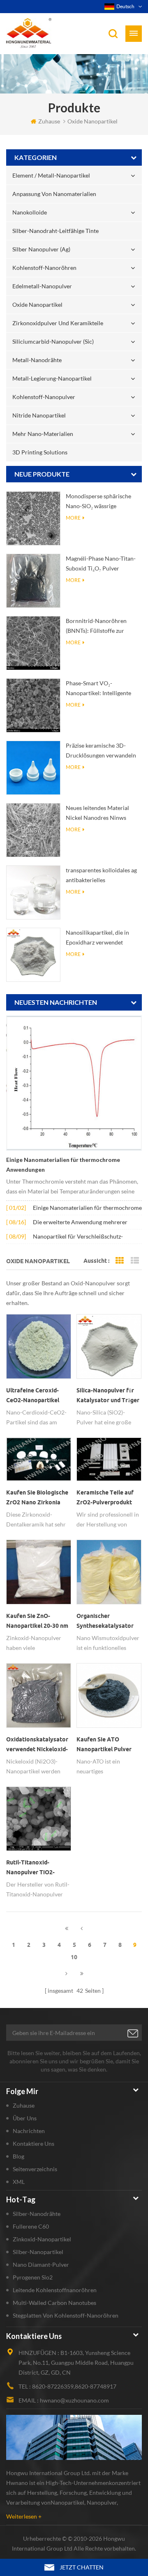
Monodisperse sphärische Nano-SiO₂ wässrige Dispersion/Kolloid (98, 502)
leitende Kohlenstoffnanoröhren (55, 2290)
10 (74, 1957)
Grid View (120, 1261)
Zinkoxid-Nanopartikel (42, 2239)
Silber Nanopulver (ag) (41, 249)
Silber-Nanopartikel (38, 2252)
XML (19, 2182)
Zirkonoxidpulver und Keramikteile (58, 323)
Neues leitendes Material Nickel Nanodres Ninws (97, 813)
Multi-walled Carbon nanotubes (54, 2303)
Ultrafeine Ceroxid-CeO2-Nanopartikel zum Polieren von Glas (36, 1396)
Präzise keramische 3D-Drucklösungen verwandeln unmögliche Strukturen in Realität (101, 751)
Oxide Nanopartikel (37, 305)
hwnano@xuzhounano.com (74, 2400)
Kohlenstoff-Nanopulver (44, 397)
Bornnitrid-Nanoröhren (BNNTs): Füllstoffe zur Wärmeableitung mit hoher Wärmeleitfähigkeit (100, 626)
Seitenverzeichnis (35, 2169)
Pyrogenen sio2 (33, 2277)
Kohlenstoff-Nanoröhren (44, 268)
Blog (18, 2156)
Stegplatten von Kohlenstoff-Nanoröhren (66, 2315)
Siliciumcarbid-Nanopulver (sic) (53, 341)
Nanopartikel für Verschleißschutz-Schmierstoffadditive (78, 1237)
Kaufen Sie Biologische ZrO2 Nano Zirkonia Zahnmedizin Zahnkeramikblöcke (37, 1498)
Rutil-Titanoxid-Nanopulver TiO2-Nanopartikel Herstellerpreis (30, 1868)
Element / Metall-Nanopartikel (51, 175)
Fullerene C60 (31, 2226)
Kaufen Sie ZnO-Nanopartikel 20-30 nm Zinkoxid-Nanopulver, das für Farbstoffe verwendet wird (37, 1622)
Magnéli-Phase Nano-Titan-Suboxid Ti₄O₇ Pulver (101, 563)
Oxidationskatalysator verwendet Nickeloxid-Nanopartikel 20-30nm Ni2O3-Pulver (37, 1745)
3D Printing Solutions (40, 452)
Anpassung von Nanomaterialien (54, 194)
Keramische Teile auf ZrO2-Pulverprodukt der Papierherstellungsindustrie (109, 1498)
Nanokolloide (30, 212)
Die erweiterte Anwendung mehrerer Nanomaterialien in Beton (80, 1223)
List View (135, 1261)
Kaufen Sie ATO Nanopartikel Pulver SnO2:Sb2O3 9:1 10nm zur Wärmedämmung (106, 1745)
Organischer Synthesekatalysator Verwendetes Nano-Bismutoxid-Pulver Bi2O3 (105, 1622)
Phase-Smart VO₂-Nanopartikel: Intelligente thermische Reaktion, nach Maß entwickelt (99, 689)
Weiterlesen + (24, 2516)
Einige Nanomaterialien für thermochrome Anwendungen (63, 1165)
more (73, 518)
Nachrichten (29, 2131)
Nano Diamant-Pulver (41, 2265)
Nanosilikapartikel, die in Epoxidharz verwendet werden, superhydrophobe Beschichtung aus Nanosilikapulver (99, 938)
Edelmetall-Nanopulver (42, 286)
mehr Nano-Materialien (43, 434)
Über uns (25, 2118)
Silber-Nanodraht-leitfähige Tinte (55, 231)
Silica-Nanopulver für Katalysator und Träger (108, 1395)
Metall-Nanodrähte (37, 360)
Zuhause (49, 121)
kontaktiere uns (34, 2144)
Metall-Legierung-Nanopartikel (52, 378)
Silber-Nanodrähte (37, 2214)
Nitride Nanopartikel (39, 415)
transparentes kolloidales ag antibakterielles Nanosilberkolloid (101, 876)
